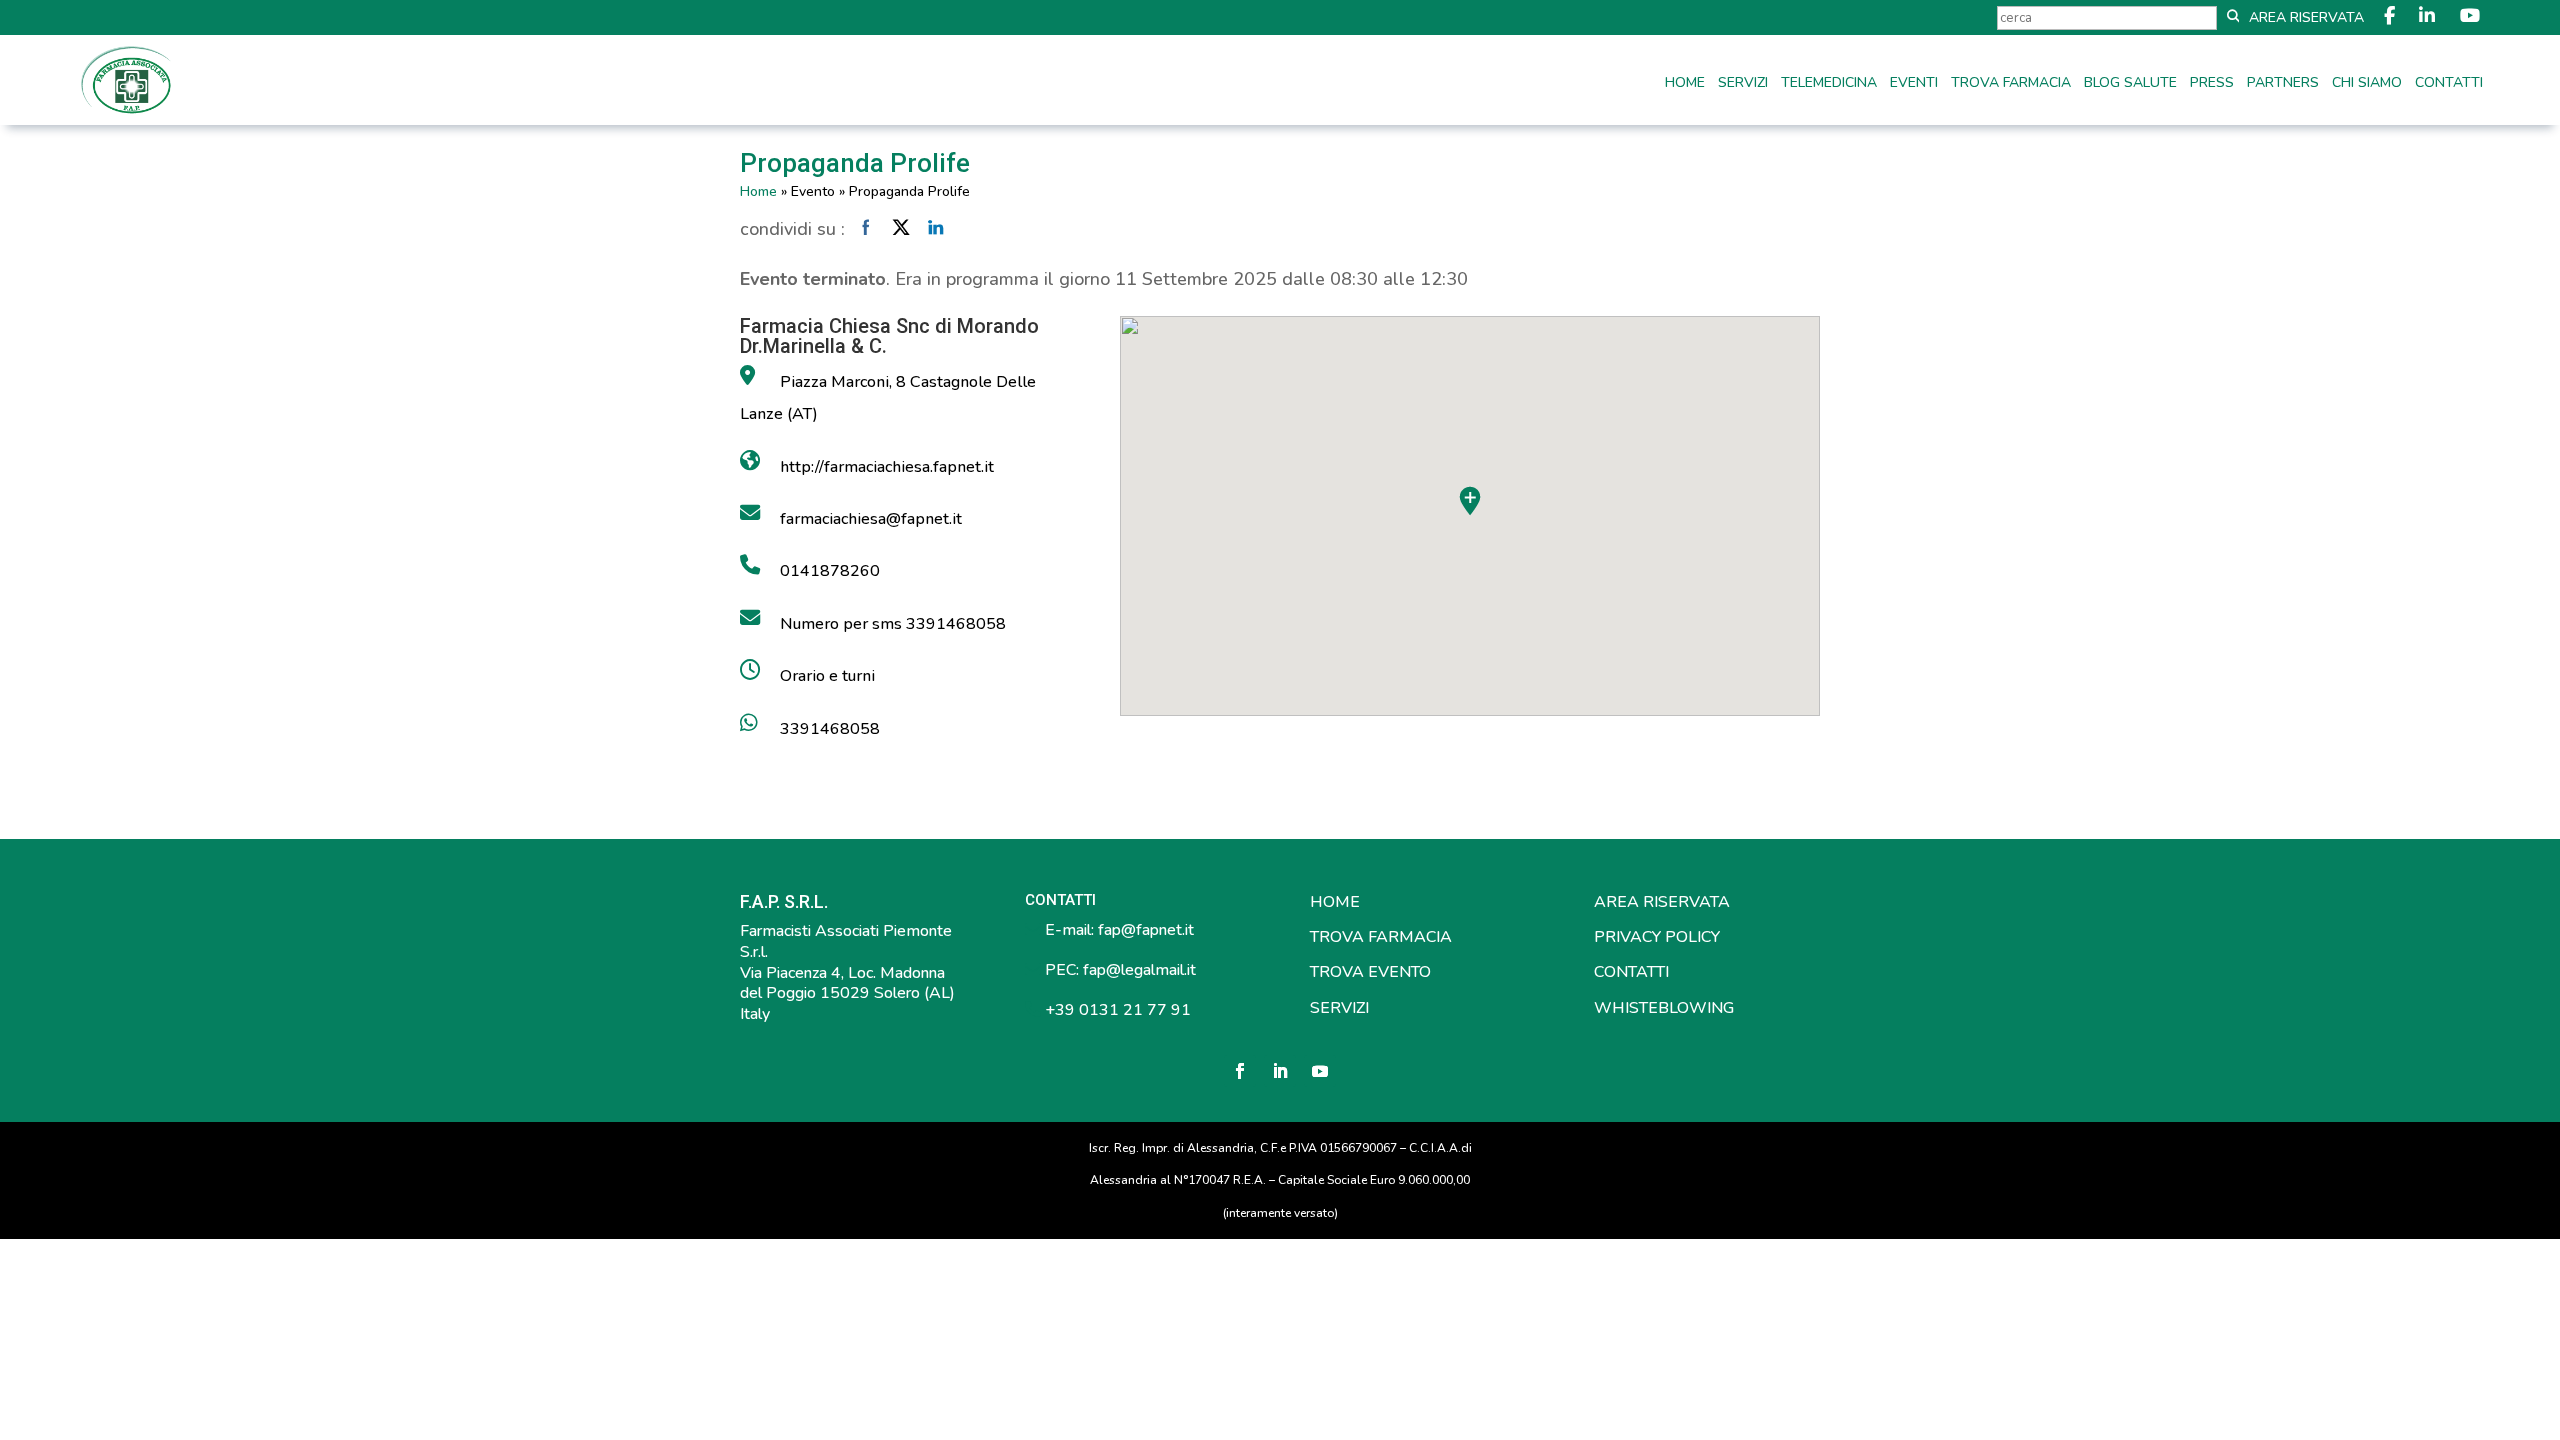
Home (1685, 84)
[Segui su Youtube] (1320, 1071)
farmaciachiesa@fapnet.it (871, 519)
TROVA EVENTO (1370, 972)
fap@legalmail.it (1139, 970)
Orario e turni (827, 676)
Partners (2283, 84)
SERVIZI (1339, 1008)
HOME (1335, 902)
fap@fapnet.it (1146, 930)
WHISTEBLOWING (1664, 1008)
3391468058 (830, 729)
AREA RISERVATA (1662, 902)
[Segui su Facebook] (1240, 1071)
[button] (1470, 501)
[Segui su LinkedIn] (1280, 1071)
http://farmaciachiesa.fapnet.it (887, 467)
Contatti (2449, 84)
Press (2212, 84)
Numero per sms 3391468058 (893, 624)
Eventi (1914, 84)
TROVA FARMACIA (1381, 937)
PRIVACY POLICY (1657, 937)
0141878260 (830, 571)
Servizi (1743, 84)
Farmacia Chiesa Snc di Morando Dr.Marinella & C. (889, 336)
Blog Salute (2130, 84)
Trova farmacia (2011, 84)
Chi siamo (2367, 84)
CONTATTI (1631, 972)
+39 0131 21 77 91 (1116, 1010)
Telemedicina (1829, 84)
